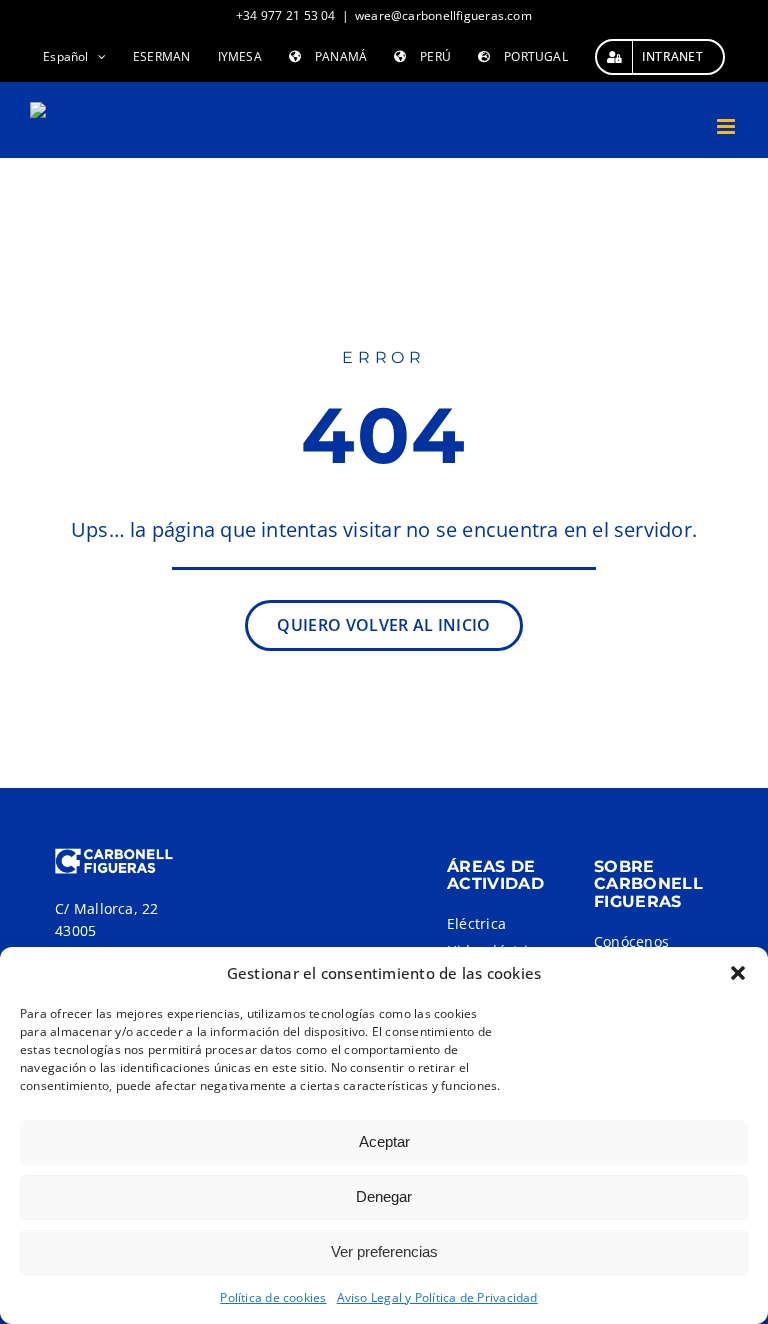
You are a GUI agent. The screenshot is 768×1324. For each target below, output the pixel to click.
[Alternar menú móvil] (727, 126)
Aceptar (384, 1141)
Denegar (384, 1196)
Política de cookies (273, 1297)
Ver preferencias (384, 1251)
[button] (738, 973)
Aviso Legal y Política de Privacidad (437, 1297)
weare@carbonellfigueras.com (443, 15)
